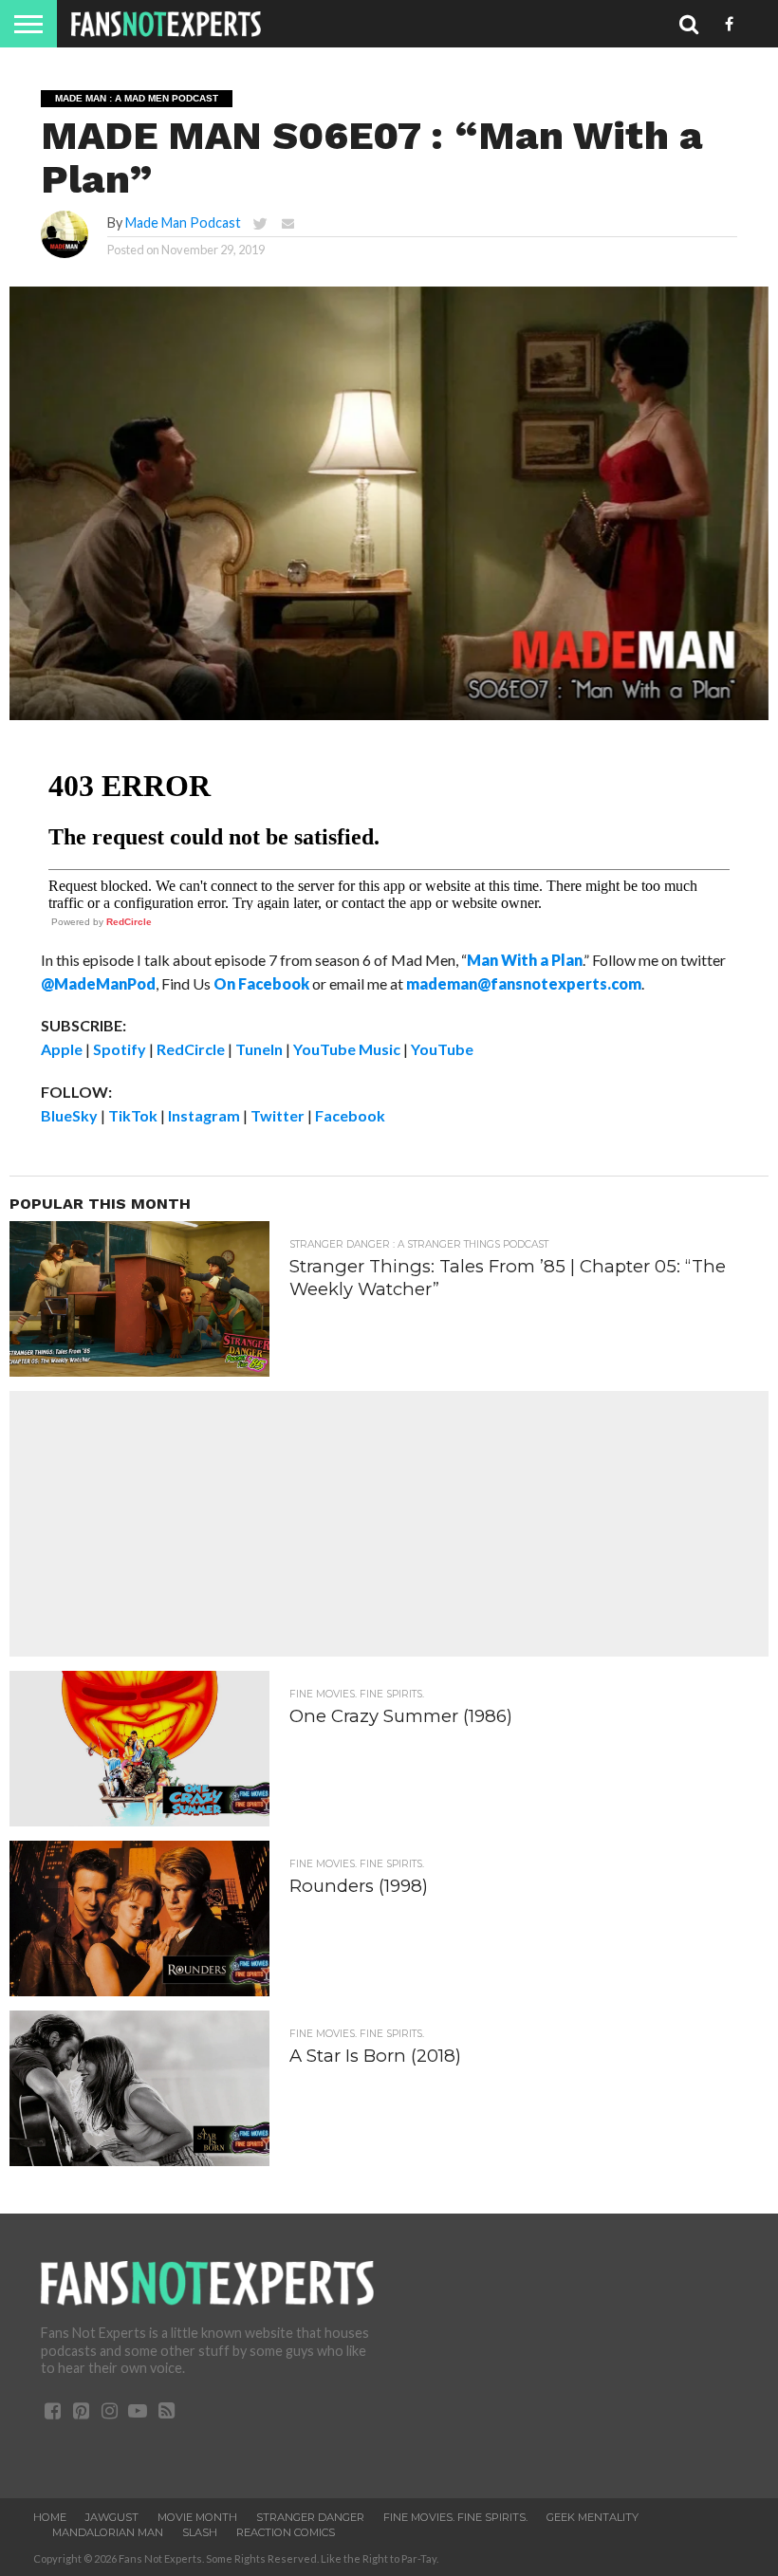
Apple (62, 1049)
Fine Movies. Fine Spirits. (455, 2517)
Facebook (350, 1115)
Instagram (204, 1115)
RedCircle (129, 922)
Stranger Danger (310, 2517)
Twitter (278, 1115)
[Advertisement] (389, 1524)
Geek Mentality (593, 2517)
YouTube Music (347, 1049)
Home (50, 2517)
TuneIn (259, 1049)
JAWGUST (112, 2517)
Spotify (120, 1049)
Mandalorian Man (108, 2532)
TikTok (133, 1115)
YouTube (442, 1049)
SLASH (200, 2532)
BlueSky (69, 1115)
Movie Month (197, 2517)
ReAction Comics (286, 2532)
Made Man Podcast (183, 222)
